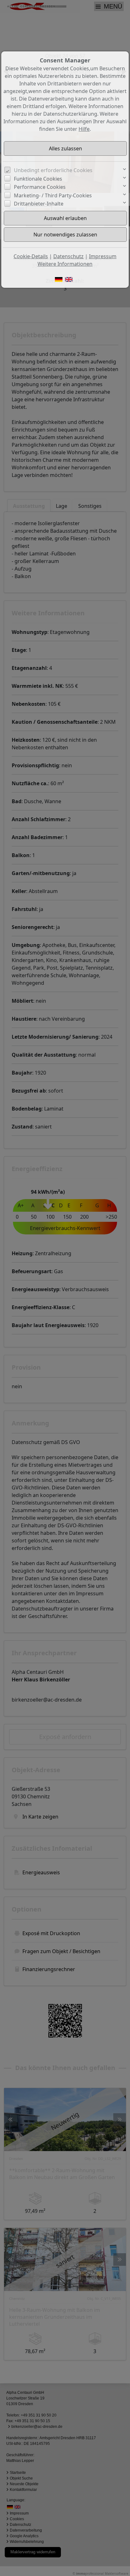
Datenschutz (68, 256)
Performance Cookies (40, 187)
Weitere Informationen (65, 264)
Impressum (103, 256)
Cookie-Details (31, 256)
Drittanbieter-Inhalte (39, 204)
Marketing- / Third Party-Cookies (53, 195)
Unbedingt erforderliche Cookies (53, 170)
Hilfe (84, 129)
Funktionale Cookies (38, 179)
